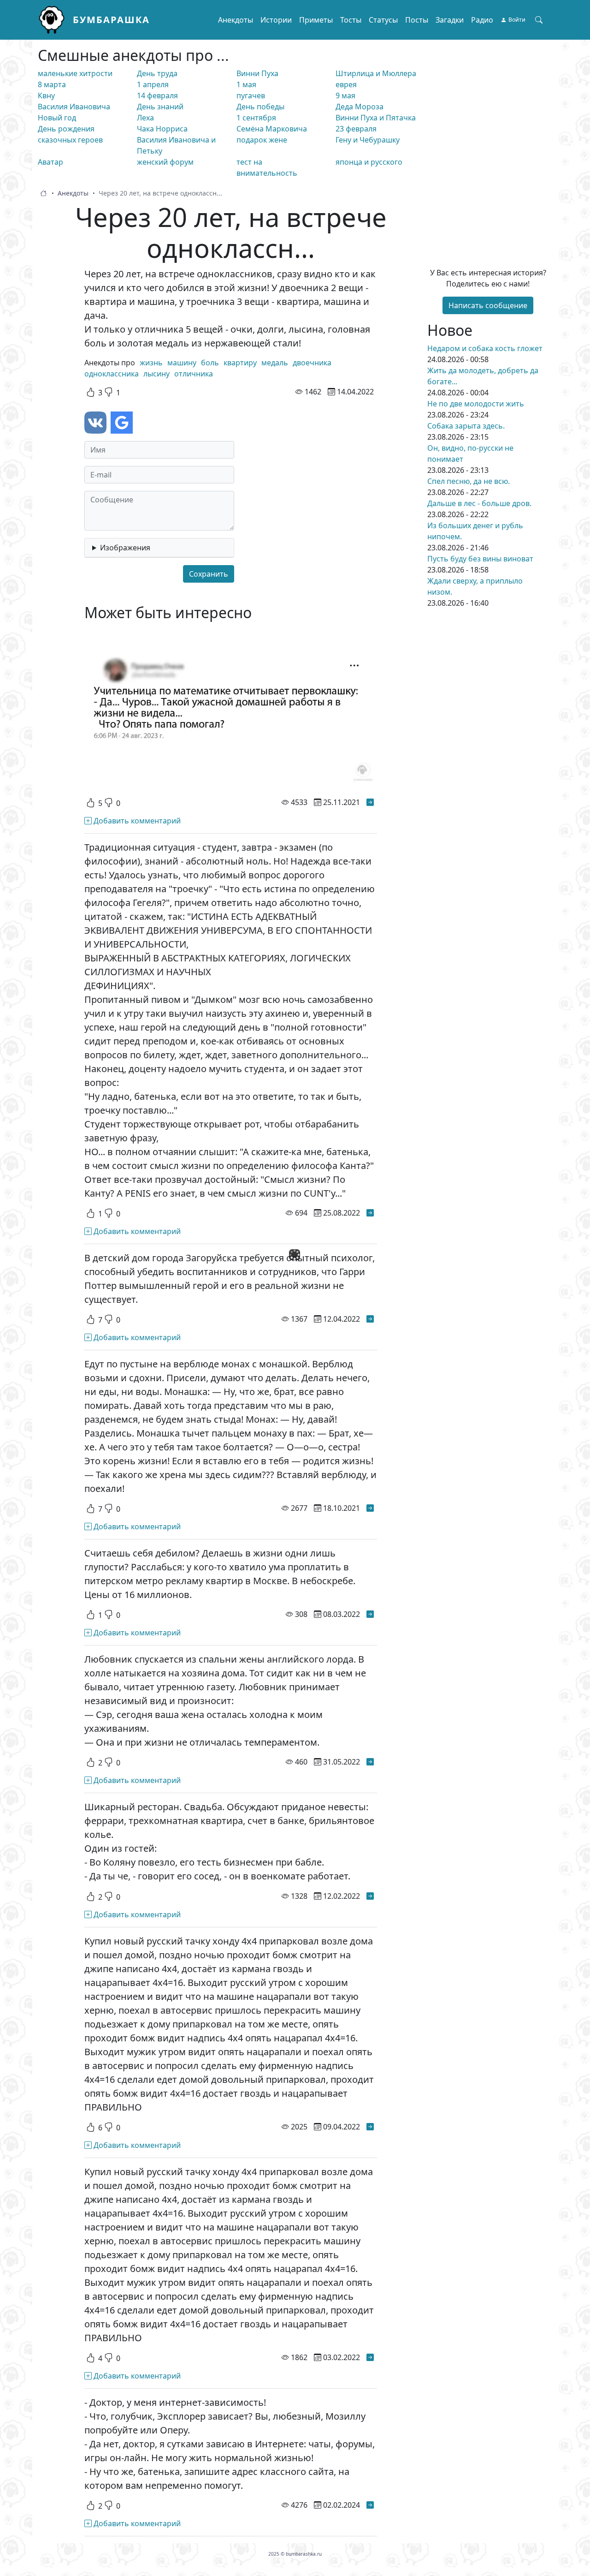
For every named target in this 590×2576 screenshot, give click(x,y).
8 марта (52, 84)
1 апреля (153, 84)
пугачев (251, 95)
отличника (194, 374)
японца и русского (369, 162)
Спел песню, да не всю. (469, 481)
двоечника (312, 363)
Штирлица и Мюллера (376, 73)
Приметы (316, 20)
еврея (346, 84)
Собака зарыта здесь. (466, 426)
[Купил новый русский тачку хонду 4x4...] (370, 2127)
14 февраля (157, 95)
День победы (260, 107)
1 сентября (256, 118)
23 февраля (356, 129)
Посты (417, 20)
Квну (46, 95)
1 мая (246, 84)
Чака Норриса (162, 129)
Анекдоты (236, 20)
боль (210, 363)
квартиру (240, 363)
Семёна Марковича (272, 129)
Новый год (57, 118)
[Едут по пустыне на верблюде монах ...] (370, 1508)
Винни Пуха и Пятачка (376, 118)
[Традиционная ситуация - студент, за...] (370, 1213)
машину (182, 363)
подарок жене (262, 140)
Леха (145, 118)
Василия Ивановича (74, 107)
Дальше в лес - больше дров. (479, 503)
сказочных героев (70, 140)
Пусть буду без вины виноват (480, 559)
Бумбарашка (111, 20)
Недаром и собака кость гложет (485, 348)
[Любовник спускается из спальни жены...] (370, 1762)
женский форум (165, 162)
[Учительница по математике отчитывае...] (370, 802)
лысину (156, 374)
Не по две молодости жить (476, 404)
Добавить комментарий (136, 821)
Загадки (450, 20)
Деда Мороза (360, 107)
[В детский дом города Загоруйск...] (370, 1319)
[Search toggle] (539, 20)
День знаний (160, 107)
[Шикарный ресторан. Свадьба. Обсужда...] (370, 1896)
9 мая (345, 95)
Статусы (383, 20)
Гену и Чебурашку (368, 140)
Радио (482, 20)
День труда (157, 73)
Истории (276, 20)
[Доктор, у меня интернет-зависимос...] (370, 2505)
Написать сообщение (488, 305)
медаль (275, 363)
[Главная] (55, 20)
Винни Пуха (257, 73)
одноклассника (112, 374)
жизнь (151, 363)
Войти (517, 20)
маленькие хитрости (75, 73)
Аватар (50, 162)
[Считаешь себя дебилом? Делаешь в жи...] (370, 1614)
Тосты (351, 20)
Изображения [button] (125, 548)
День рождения (66, 129)
